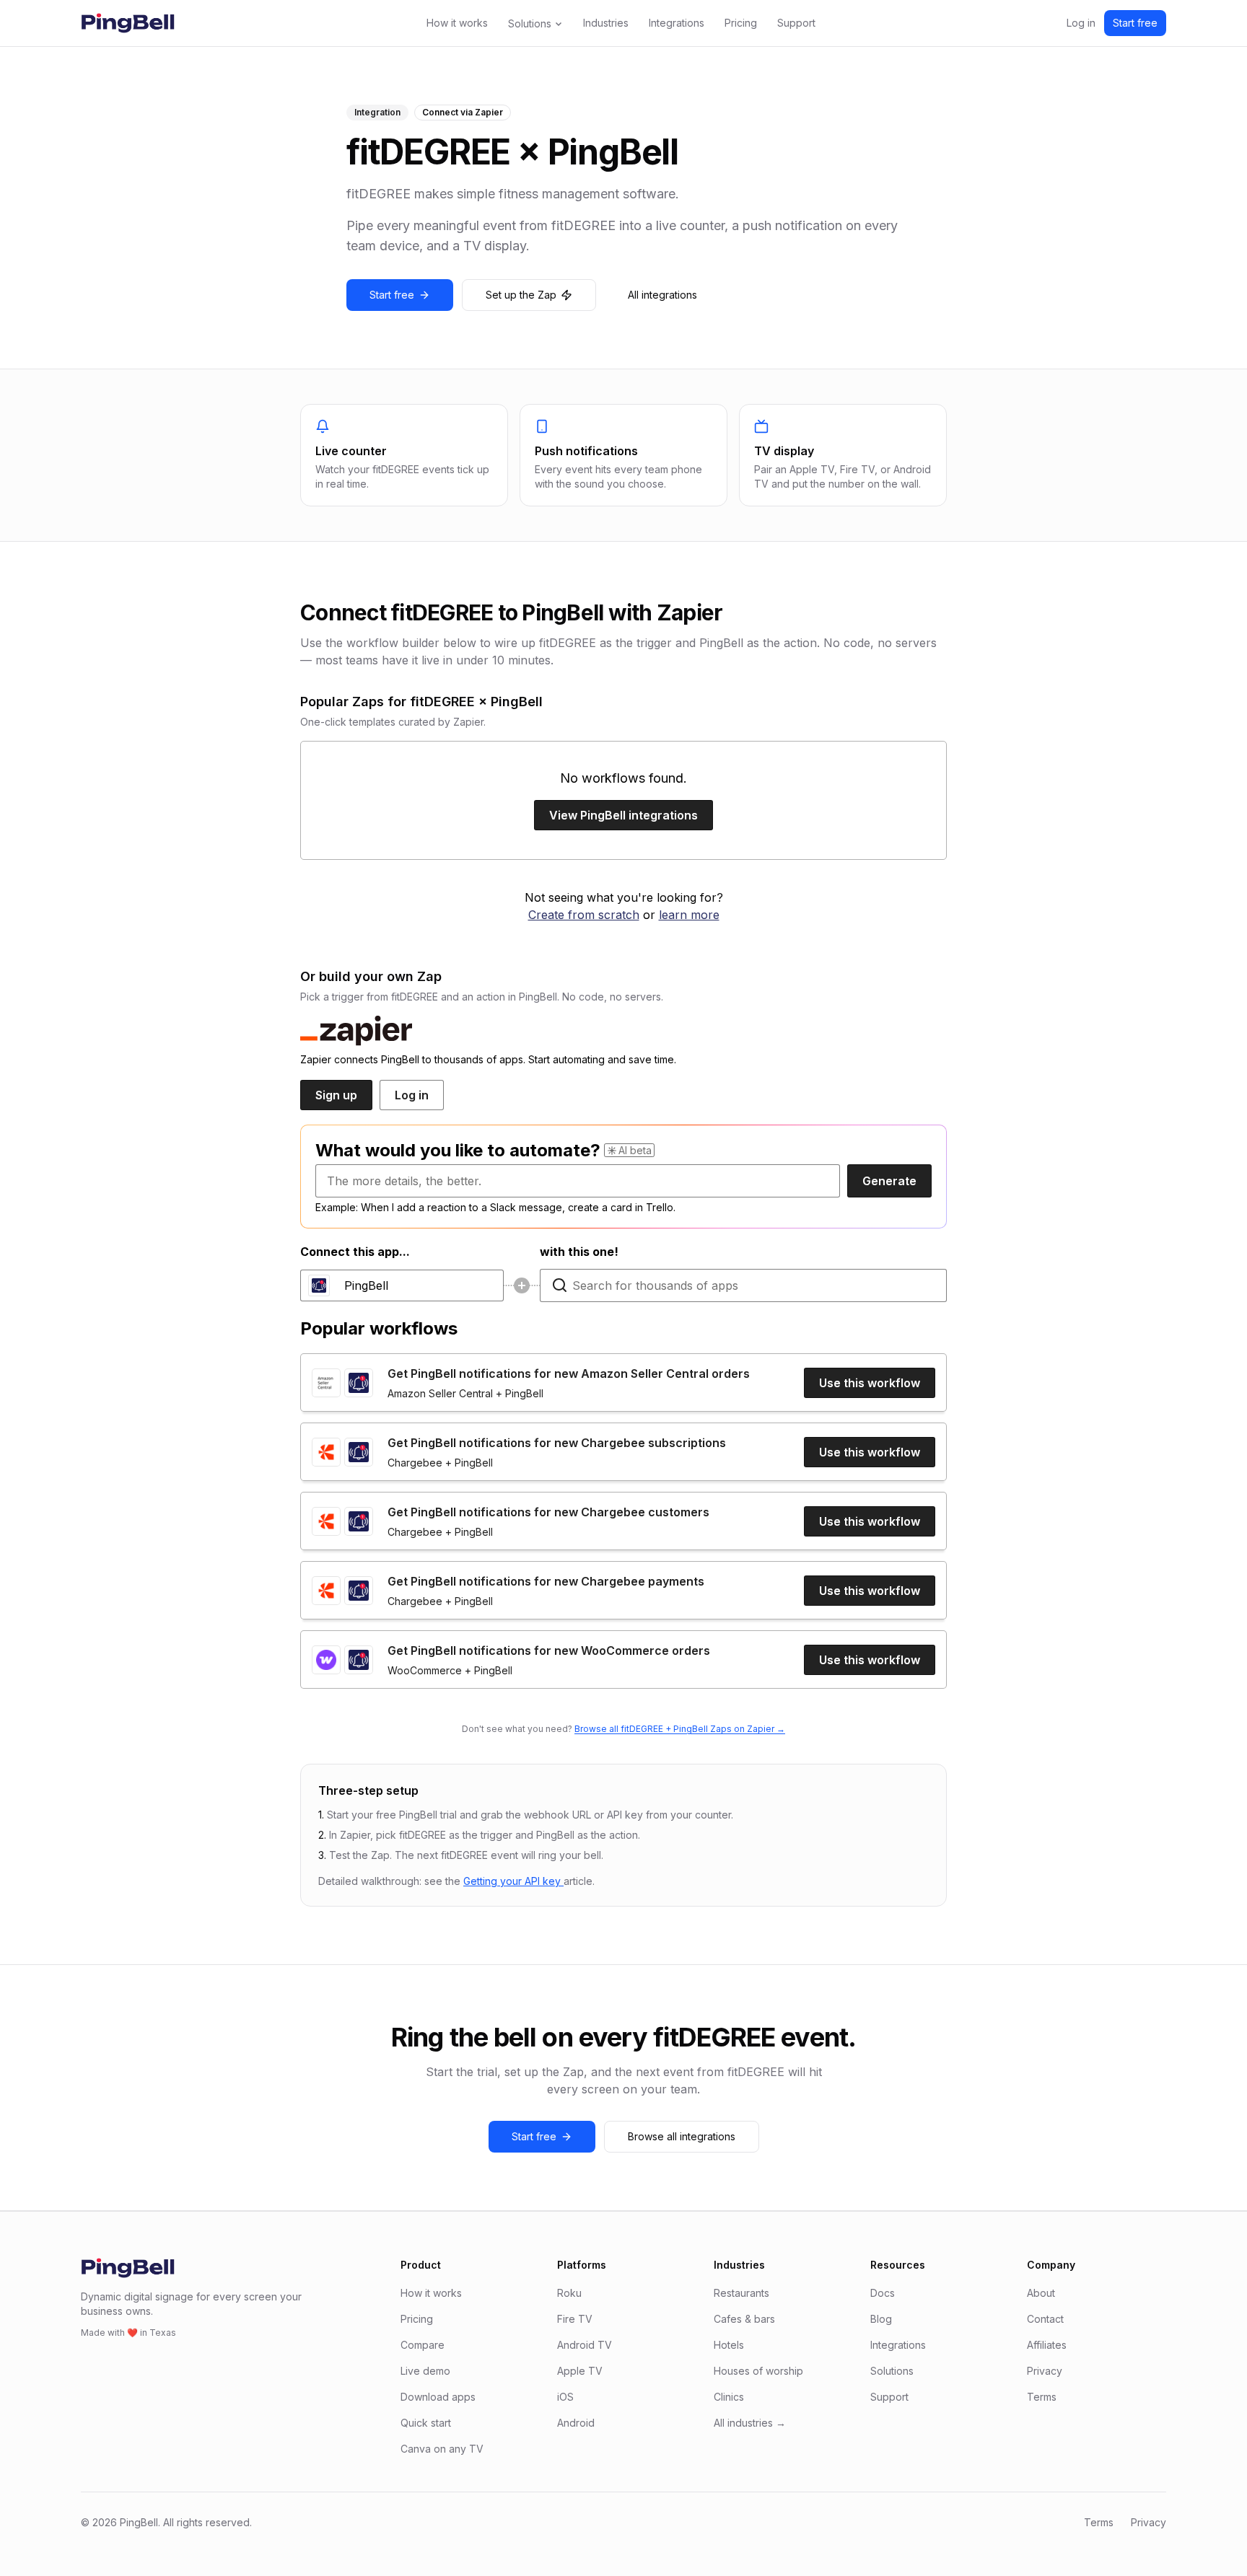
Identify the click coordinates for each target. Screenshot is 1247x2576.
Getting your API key (513, 1881)
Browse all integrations (682, 2136)
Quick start (426, 2423)
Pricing (741, 23)
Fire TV (575, 2319)
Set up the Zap (521, 295)
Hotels (729, 2345)
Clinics (729, 2397)
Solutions (530, 23)
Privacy (1045, 2371)
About (1041, 2293)
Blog (881, 2319)
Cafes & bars (744, 2319)
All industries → (750, 2423)
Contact (1045, 2319)
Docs (883, 2293)
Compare (423, 2345)
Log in (1081, 23)
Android (576, 2423)
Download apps (438, 2397)
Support (796, 23)
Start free (1135, 23)
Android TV (585, 2345)
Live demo (425, 2371)
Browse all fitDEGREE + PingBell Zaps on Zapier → (680, 1729)
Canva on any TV (442, 2449)
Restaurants (741, 2293)
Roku (569, 2293)
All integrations (662, 295)
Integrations (677, 23)
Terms (1042, 2397)
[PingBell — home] (128, 23)
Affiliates (1047, 2345)
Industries (606, 23)
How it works (457, 23)
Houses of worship (758, 2371)
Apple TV (580, 2371)
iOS (565, 2397)
